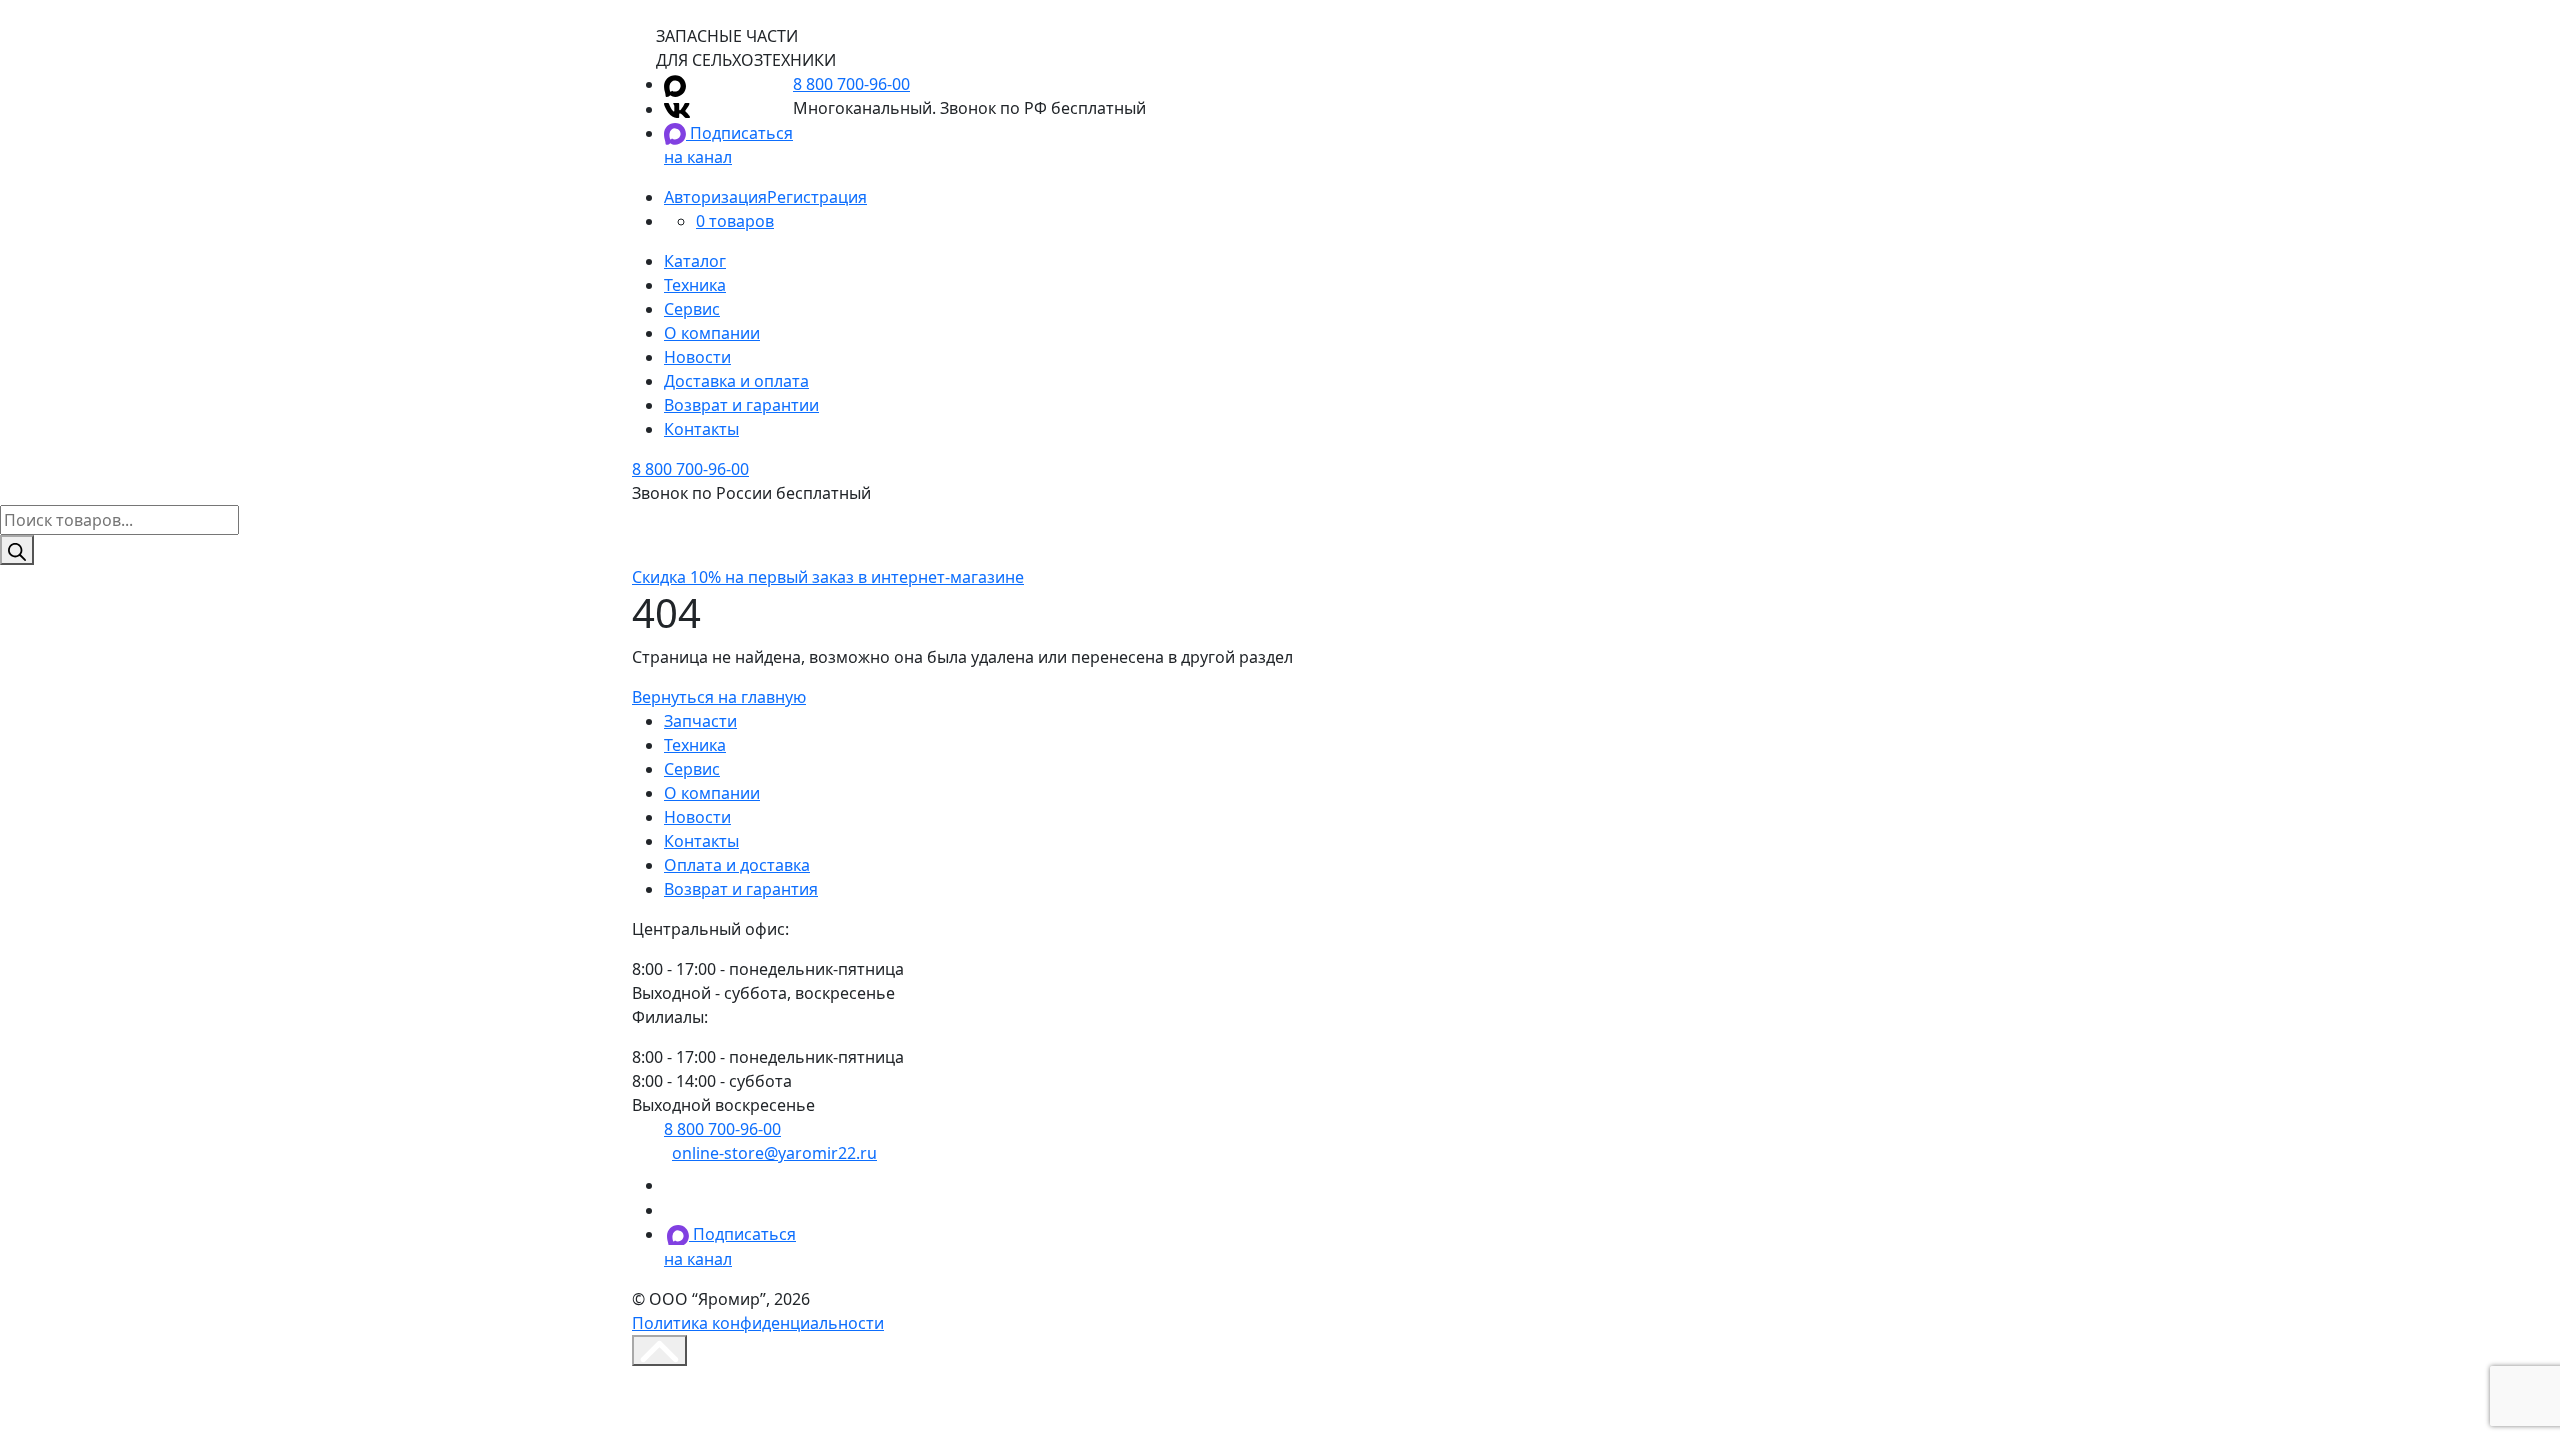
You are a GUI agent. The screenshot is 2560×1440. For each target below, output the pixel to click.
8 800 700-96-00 (851, 84)
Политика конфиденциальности (758, 1323)
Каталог (695, 261)
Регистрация (817, 197)
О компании (712, 333)
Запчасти (700, 721)
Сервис (692, 309)
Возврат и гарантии (741, 405)
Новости (697, 357)
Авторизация (715, 197)
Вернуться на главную (719, 697)
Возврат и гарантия (741, 889)
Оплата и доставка (737, 865)
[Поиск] (17, 550)
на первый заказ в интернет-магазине (828, 577)
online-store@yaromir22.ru (774, 1153)
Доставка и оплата (736, 381)
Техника (695, 285)
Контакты (701, 429)
